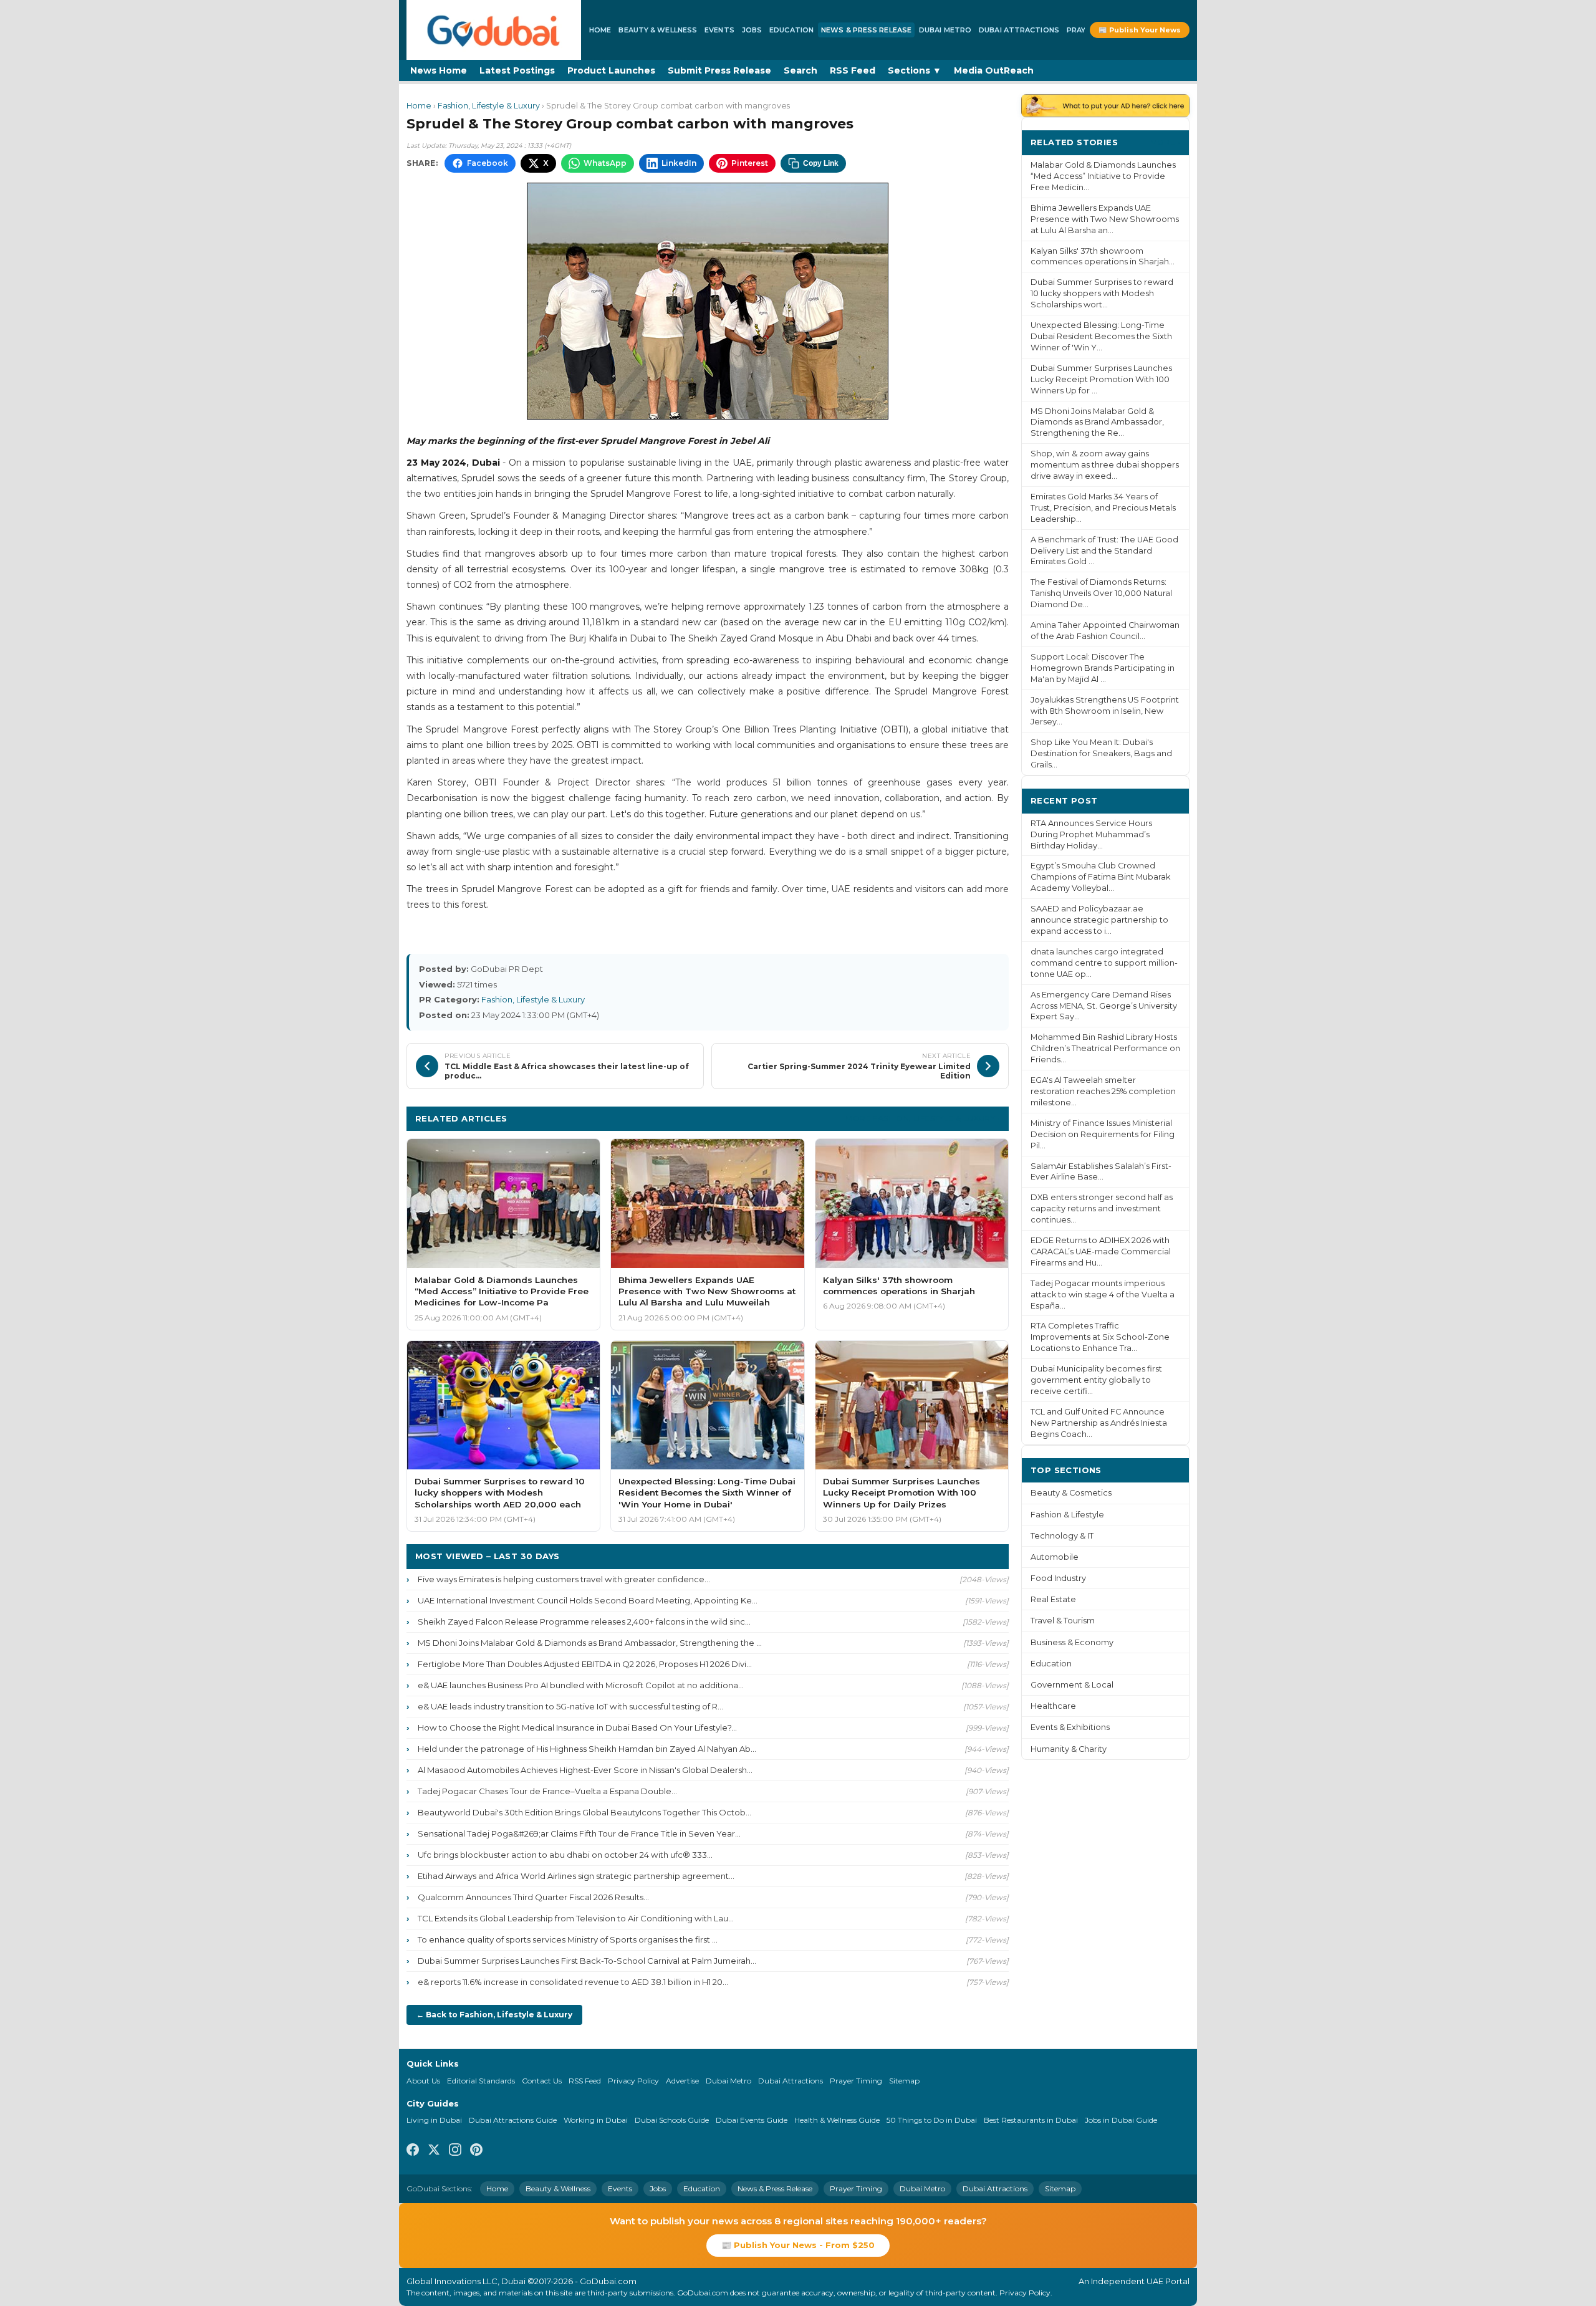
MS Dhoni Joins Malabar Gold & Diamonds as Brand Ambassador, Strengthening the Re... (1097, 422)
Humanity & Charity (1069, 1749)
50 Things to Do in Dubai (932, 2120)
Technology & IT (1062, 1536)
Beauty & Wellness (658, 30)
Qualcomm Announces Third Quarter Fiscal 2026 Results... (533, 1897)
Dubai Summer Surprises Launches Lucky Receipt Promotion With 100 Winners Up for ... (1101, 379)
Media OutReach (994, 70)
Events (719, 30)
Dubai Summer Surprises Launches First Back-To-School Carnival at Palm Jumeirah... (587, 1961)
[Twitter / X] (434, 2151)
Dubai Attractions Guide (513, 2120)
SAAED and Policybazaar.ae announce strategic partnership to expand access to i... (1099, 920)
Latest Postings (517, 70)
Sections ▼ (915, 70)
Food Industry (1058, 1578)
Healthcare (1053, 1706)
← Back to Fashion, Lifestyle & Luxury (494, 2015)
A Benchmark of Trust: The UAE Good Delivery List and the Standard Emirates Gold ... (1104, 551)
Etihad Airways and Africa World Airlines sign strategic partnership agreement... (576, 1876)
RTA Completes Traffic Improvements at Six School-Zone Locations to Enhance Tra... (1100, 1337)
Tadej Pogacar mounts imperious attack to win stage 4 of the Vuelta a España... (1103, 1295)
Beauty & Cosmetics (1071, 1493)
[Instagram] (455, 2151)
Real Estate (1053, 1599)
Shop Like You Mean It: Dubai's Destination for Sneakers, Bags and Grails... (1101, 753)
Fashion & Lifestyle (1067, 1515)
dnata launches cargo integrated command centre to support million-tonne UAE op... (1104, 963)
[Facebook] (413, 2151)
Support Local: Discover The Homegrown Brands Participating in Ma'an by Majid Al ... (1103, 668)
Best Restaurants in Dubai (1031, 2120)
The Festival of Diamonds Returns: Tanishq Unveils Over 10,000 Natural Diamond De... (1101, 593)
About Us (423, 2081)
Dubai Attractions (1019, 30)
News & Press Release (866, 30)
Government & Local (1072, 1685)
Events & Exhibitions (1070, 1727)
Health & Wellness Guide (837, 2120)
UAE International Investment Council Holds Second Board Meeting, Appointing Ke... (588, 1600)
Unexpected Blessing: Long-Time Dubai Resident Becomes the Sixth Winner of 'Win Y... (1101, 336)
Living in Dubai (434, 2120)
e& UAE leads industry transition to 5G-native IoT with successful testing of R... (570, 1706)
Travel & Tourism (1063, 1621)
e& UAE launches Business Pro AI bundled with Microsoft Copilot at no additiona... (581, 1685)
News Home (439, 70)
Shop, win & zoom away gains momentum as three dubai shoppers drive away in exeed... (1105, 465)
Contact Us (542, 2081)
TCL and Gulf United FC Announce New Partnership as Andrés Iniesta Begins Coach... (1099, 1423)
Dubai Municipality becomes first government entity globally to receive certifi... (1096, 1380)
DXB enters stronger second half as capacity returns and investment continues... (1102, 1208)
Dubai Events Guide (752, 2120)
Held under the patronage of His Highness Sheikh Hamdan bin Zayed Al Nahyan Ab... (587, 1749)
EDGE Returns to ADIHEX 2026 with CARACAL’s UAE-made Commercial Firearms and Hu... (1101, 1251)
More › (1165, 142)
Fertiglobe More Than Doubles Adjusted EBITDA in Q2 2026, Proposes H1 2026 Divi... (585, 1664)
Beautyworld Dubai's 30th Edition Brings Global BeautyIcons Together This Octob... (584, 1812)
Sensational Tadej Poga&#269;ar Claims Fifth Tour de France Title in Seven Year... (579, 1833)
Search (800, 70)
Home (600, 30)
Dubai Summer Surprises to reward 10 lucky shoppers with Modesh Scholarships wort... (1102, 293)
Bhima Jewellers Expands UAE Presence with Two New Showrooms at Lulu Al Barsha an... (1105, 219)
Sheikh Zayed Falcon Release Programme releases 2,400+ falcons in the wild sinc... (584, 1621)
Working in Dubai (596, 2120)
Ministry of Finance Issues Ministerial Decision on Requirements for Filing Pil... (1103, 1134)
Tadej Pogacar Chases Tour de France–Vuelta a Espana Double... (547, 1791)
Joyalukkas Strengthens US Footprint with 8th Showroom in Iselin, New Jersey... (1105, 711)
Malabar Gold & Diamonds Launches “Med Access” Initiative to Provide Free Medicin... (1103, 176)
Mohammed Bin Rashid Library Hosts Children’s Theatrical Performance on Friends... (1105, 1048)
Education (791, 30)
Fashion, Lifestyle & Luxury (489, 106)
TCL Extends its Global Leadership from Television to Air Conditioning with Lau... (576, 1918)
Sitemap (904, 2081)
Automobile (1055, 1557)
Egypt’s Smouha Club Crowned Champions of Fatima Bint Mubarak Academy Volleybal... (1100, 877)
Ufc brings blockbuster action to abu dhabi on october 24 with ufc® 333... (565, 1855)
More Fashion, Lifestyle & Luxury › (923, 1118)
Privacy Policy (633, 2081)
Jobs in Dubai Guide (1121, 2120)
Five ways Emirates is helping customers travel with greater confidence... (564, 1579)
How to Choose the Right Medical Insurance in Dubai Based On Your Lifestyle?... (577, 1727)
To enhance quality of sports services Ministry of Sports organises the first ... (568, 1939)
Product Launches (611, 70)
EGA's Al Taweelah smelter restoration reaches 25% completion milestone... (1103, 1091)
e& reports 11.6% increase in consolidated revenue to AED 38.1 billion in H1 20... (573, 1982)
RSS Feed (853, 70)
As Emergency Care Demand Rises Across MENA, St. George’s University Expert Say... (1104, 1006)
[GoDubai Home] (494, 30)
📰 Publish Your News (1140, 30)
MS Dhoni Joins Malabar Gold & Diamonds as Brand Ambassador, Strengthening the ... (590, 1643)
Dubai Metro (945, 30)
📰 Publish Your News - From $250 (798, 2245)
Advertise (682, 2081)
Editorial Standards (481, 2081)
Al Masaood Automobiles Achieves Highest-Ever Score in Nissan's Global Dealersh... (585, 1770)
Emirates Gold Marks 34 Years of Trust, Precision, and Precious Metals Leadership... (1103, 508)
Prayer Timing (856, 2081)
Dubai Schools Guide (672, 2120)
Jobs (752, 30)
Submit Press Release (719, 70)
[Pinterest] (476, 2151)
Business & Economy (1072, 1642)
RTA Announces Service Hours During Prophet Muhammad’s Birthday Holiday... (1091, 834)
